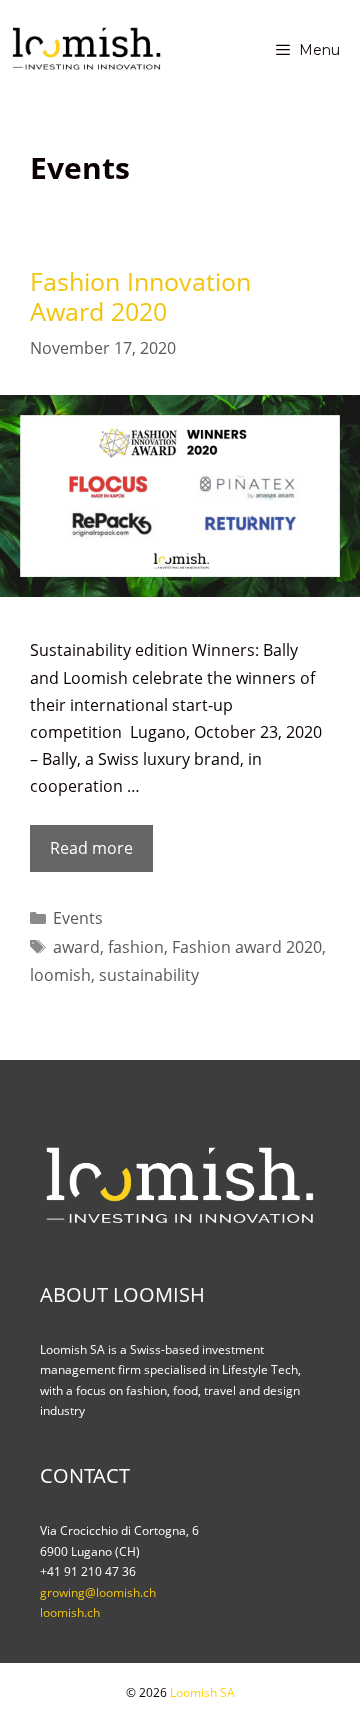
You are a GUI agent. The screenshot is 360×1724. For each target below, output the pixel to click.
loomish (60, 975)
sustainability (149, 975)
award (76, 947)
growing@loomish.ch (98, 1592)
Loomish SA (202, 1692)
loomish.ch (70, 1612)
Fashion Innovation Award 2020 (140, 296)
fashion (136, 947)
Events (78, 918)
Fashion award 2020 (247, 947)
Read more (97, 854)
